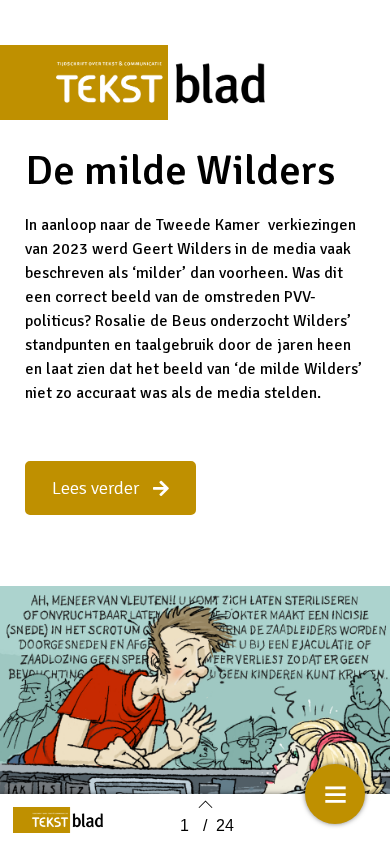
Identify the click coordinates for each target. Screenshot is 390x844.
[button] (110, 488)
